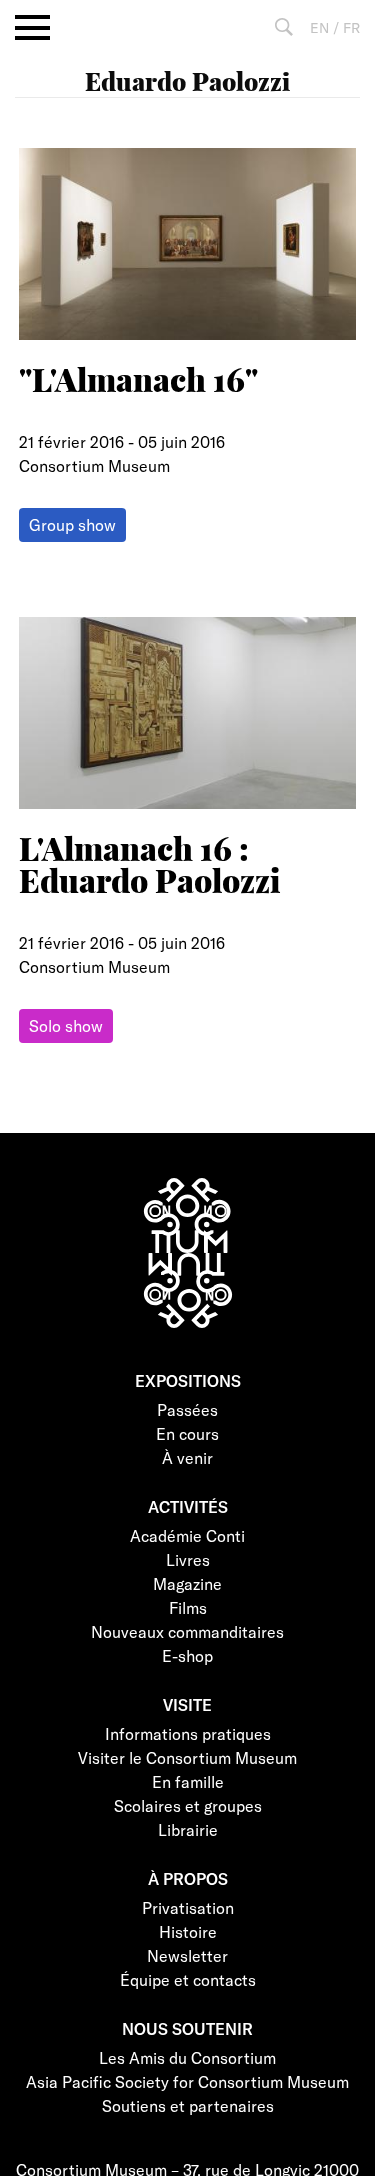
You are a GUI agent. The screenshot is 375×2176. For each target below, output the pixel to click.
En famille (188, 1781)
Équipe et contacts (188, 1979)
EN (319, 27)
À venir (187, 1457)
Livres (188, 1559)
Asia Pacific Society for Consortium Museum (187, 2081)
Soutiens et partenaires (188, 2105)
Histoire (188, 1931)
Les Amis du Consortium (187, 2057)
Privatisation (188, 1907)
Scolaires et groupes (188, 1805)
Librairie (188, 1829)
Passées (187, 1409)
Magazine (187, 1583)
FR (351, 27)
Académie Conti (187, 1535)
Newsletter (187, 1955)
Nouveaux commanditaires (187, 1631)
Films (188, 1607)
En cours (187, 1433)
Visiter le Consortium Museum (187, 1757)
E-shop (187, 1655)
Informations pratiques (188, 1733)
